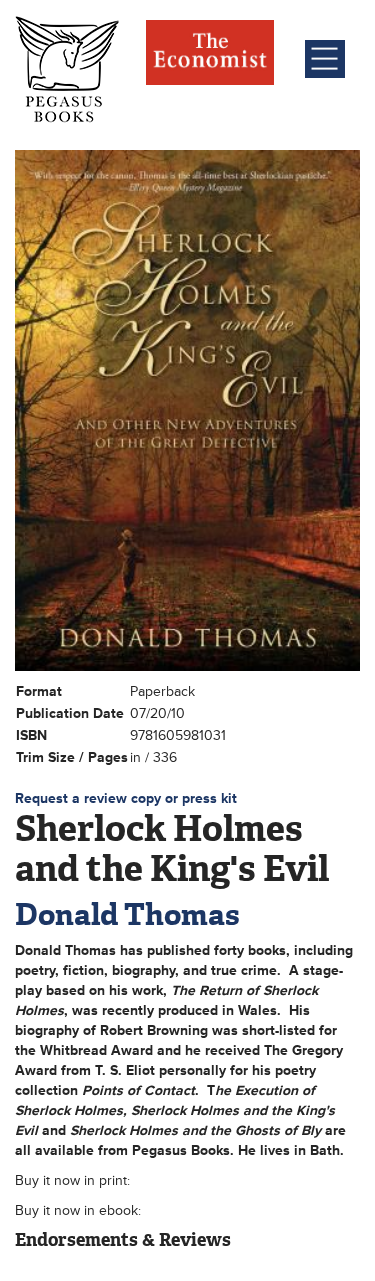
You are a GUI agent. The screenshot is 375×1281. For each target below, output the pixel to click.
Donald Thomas (127, 914)
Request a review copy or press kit (126, 798)
